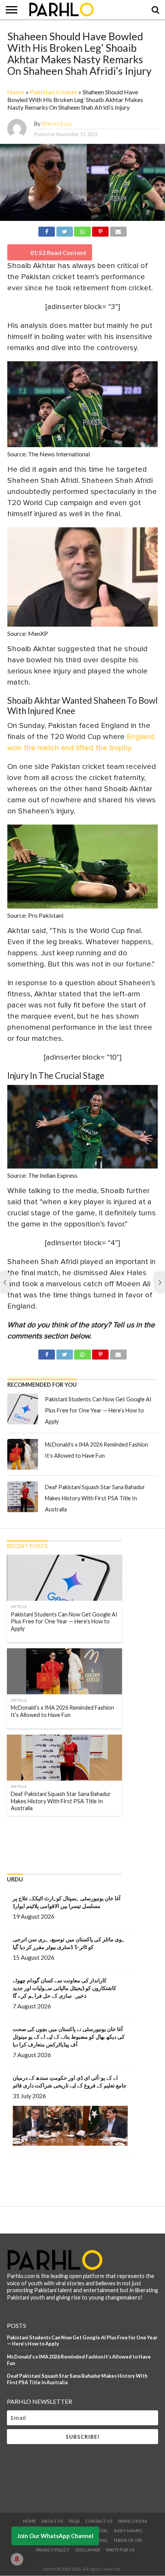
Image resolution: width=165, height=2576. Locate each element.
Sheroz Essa (56, 124)
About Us (52, 2521)
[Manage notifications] (17, 2559)
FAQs (74, 2521)
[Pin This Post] (101, 230)
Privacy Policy (53, 2550)
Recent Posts (27, 1546)
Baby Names (128, 2531)
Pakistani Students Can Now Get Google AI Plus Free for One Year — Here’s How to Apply (98, 1410)
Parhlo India (133, 2521)
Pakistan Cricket (54, 92)
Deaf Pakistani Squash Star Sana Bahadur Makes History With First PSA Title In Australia (95, 1498)
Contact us (99, 2521)
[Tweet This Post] (64, 230)
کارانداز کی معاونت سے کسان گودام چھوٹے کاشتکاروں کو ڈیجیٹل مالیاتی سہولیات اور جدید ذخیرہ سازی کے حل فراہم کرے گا (64, 1988)
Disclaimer (88, 2550)
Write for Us (120, 2550)
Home (16, 92)
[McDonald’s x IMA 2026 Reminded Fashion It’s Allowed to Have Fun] (23, 1454)
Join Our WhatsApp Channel (55, 2536)
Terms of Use (128, 2540)
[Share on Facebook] (47, 230)
